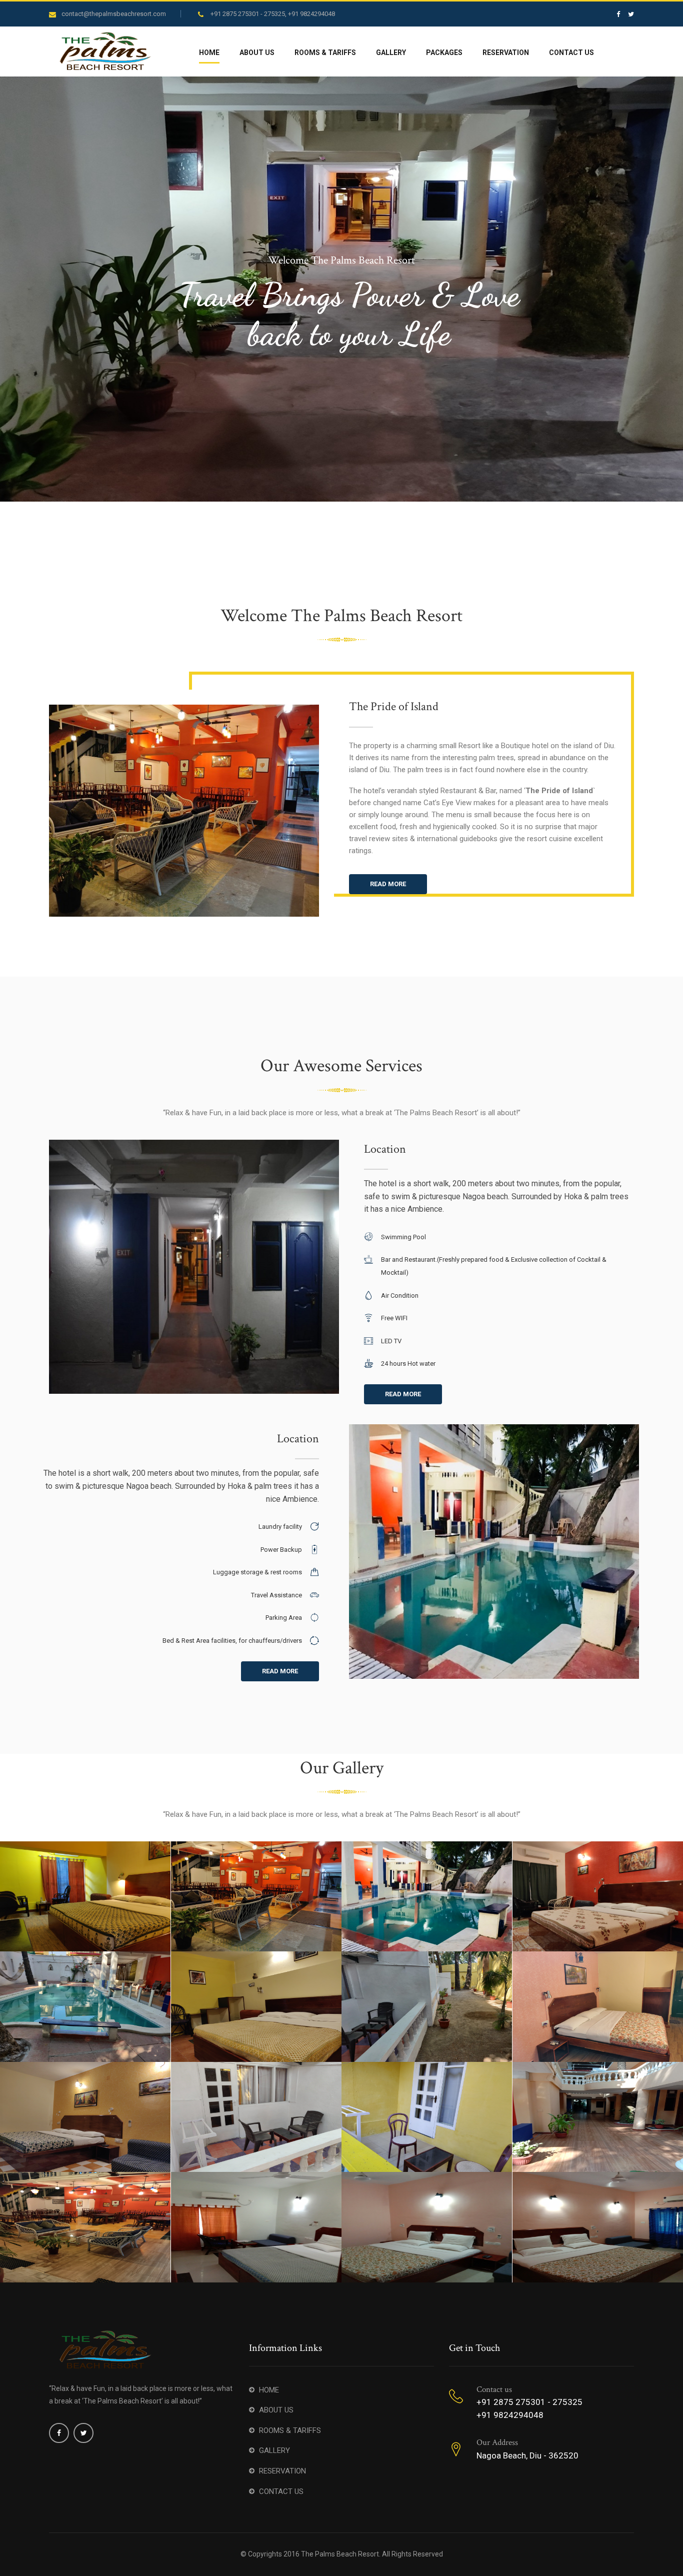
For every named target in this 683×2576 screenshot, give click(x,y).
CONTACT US (281, 2491)
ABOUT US (276, 2410)
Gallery (391, 53)
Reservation (506, 53)
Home (209, 53)
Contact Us (571, 53)
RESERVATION (282, 2471)
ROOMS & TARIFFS (290, 2430)
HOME (269, 2390)
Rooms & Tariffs (325, 53)
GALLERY (274, 2450)
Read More (388, 884)
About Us (257, 53)
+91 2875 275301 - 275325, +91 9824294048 (273, 14)
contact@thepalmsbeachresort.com (114, 14)
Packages (444, 53)
